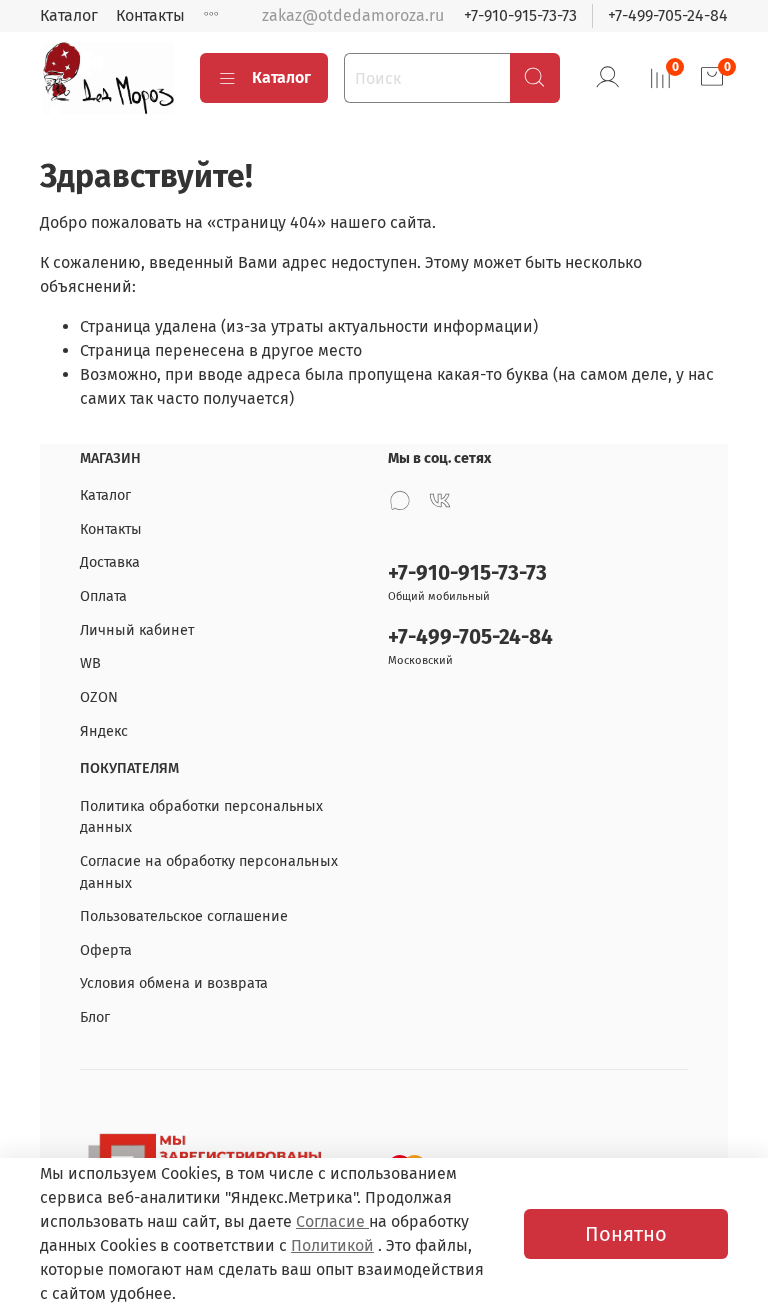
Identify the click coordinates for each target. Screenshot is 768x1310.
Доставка (110, 562)
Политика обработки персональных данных (201, 817)
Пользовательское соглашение (184, 916)
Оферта (106, 950)
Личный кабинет (137, 630)
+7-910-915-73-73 (520, 15)
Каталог (69, 15)
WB (90, 663)
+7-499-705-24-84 (668, 15)
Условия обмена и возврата (174, 983)
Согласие (332, 1221)
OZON (99, 697)
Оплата (103, 596)
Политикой (332, 1245)
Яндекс (104, 731)
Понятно (626, 1234)
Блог (95, 1017)
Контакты (150, 15)
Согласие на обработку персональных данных (209, 872)
